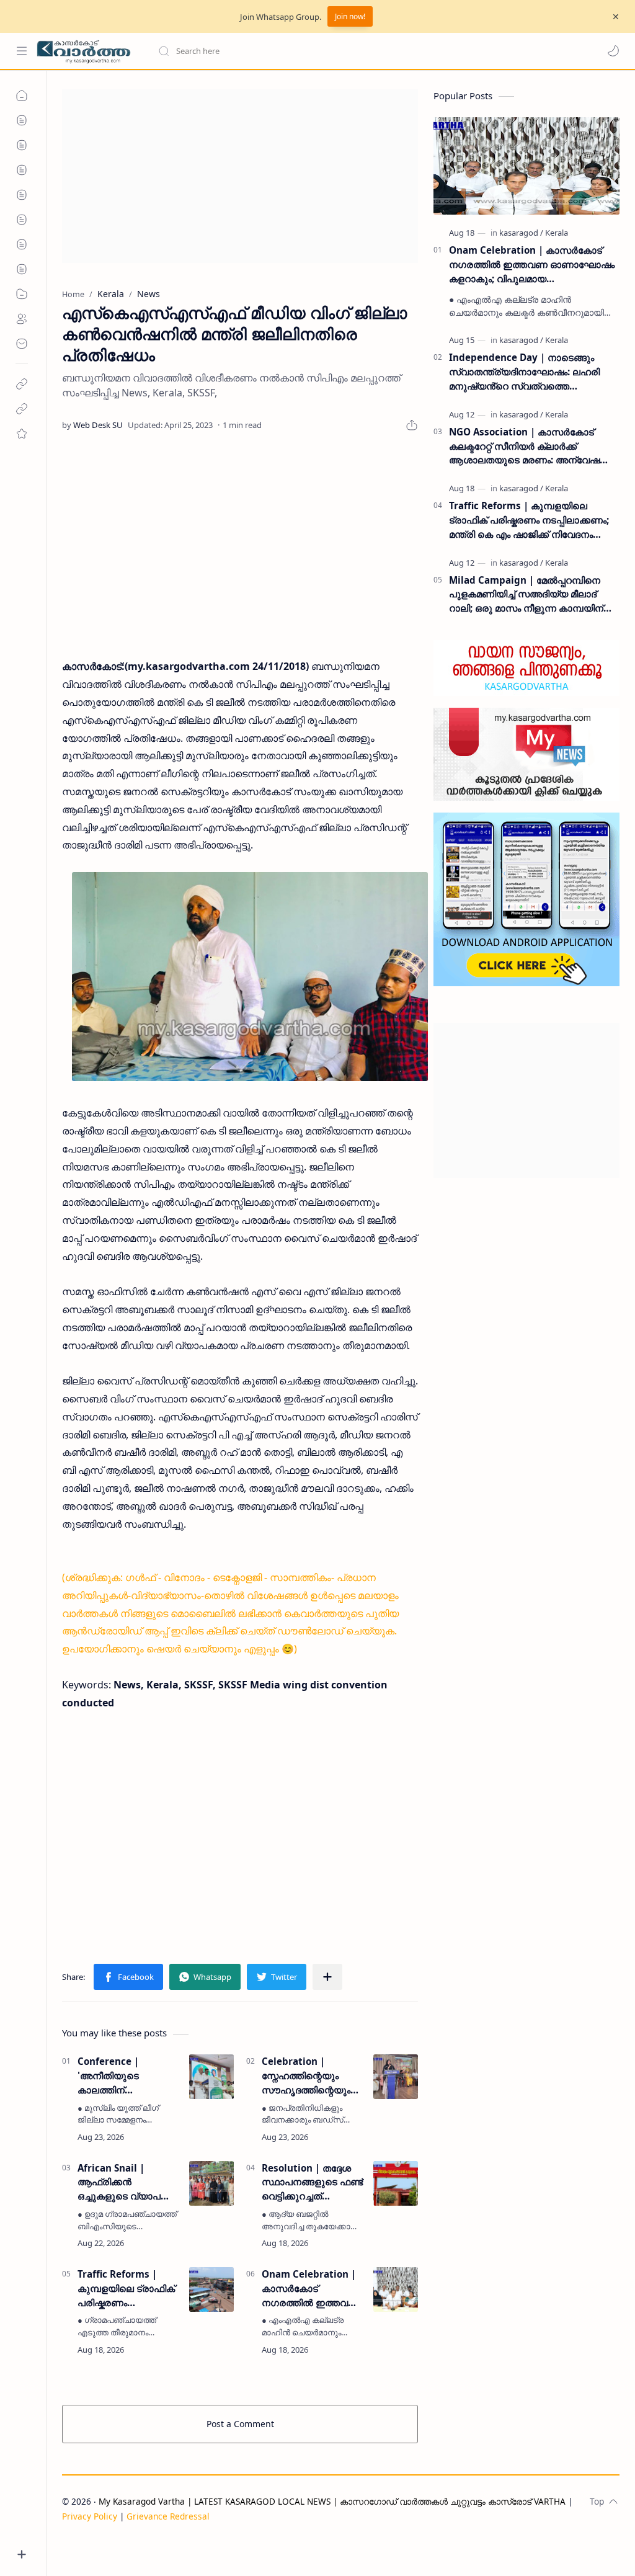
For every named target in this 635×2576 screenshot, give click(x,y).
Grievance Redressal (168, 2516)
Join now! (350, 16)
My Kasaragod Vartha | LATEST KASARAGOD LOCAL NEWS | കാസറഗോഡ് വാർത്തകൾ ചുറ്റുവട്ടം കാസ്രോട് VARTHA (332, 2501)
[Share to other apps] (327, 1977)
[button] (613, 51)
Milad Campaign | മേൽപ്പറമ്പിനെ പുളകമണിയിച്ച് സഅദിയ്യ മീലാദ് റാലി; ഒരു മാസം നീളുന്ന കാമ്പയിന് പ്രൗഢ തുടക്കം (526, 595)
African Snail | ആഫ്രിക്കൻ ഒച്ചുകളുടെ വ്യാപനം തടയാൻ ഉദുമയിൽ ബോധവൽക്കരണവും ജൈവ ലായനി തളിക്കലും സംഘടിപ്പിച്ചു (125, 2182)
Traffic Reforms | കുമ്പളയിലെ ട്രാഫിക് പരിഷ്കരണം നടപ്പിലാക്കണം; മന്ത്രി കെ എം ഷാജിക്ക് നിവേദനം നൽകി (126, 2289)
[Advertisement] (240, 176)
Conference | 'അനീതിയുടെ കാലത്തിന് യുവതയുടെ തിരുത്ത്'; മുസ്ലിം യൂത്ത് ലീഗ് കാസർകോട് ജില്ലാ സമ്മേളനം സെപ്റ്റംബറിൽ (127, 2076)
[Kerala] (557, 233)
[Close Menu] (616, 17)
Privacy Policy (90, 2516)
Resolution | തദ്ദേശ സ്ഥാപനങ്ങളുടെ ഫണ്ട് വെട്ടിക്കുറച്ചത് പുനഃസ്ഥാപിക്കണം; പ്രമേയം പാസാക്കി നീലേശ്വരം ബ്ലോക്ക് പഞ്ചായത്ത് (312, 2182)
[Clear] (353, 51)
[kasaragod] (521, 233)
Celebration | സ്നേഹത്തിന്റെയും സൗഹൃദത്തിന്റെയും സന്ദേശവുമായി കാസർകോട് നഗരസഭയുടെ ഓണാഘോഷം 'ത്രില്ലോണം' (306, 2076)
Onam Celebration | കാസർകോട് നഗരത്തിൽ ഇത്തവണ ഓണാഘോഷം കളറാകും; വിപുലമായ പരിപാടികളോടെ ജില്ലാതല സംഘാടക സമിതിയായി (311, 2289)
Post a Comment (240, 2424)
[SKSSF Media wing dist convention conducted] (250, 977)
